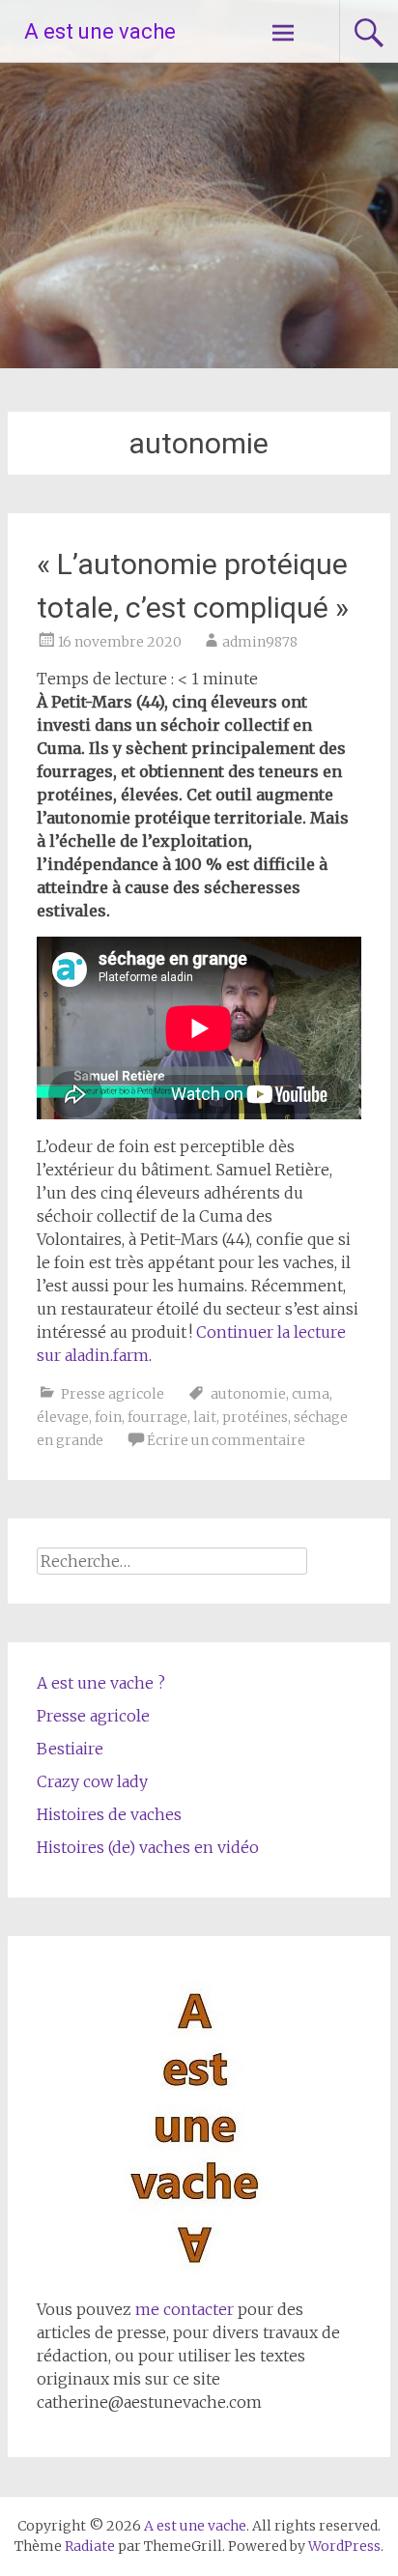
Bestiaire (70, 1749)
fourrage (157, 1417)
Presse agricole (113, 1394)
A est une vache (100, 31)
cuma (311, 1394)
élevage (63, 1417)
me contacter (183, 2309)
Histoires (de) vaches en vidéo (148, 1847)
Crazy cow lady (92, 1781)
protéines (255, 1417)
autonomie (248, 1394)
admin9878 (260, 642)
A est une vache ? (101, 1683)
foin (108, 1417)
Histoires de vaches (109, 1814)
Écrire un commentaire (226, 1440)
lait (205, 1417)
